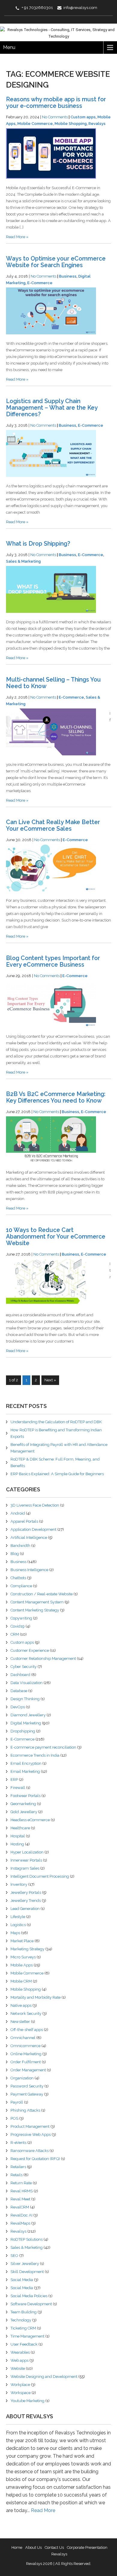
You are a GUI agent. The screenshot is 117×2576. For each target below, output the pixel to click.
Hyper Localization (27, 1852)
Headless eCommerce (30, 1820)
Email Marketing (25, 1771)
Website (18, 2368)
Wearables (20, 2352)
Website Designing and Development (44, 2377)
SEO (14, 2256)
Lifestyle (18, 1917)
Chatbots (18, 1578)
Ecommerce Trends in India (35, 1755)
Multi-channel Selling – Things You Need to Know (53, 683)
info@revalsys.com (80, 8)
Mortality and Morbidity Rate (36, 1997)
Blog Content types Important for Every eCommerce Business (53, 961)
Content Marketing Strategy (35, 1610)
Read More (43, 2510)
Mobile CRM (21, 1981)
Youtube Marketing (27, 2401)
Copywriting (21, 1618)
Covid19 (18, 1626)
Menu (9, 47)
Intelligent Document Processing (40, 1876)
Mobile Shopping (71, 124)
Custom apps (83, 117)
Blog (15, 1554)
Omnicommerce (25, 2046)
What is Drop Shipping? (38, 544)
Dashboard (20, 1675)
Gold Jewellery (24, 1812)
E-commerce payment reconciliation (43, 1747)
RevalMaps (20, 2223)
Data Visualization (27, 1683)
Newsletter (20, 2022)
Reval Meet (20, 2199)
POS (14, 2118)
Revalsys (97, 124)
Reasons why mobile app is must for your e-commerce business (56, 103)
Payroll (17, 2102)
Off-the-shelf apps (27, 2030)
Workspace (21, 2393)
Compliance (21, 1586)
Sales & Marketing (23, 561)
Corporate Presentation (87, 2547)
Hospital (18, 1836)
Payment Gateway (27, 2094)
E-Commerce (40, 283)
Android (18, 1513)
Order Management (28, 2070)
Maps (15, 1933)
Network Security (26, 2013)
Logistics (18, 1925)
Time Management (27, 2336)
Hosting (17, 1844)
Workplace (20, 2385)
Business (68, 276)
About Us (33, 2547)
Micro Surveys (23, 1957)
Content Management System (37, 1602)
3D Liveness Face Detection (35, 1505)
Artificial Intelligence (29, 1538)
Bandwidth (20, 1546)
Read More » (17, 237)
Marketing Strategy (27, 1949)
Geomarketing (23, 1804)
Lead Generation (25, 1909)
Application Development (33, 1529)
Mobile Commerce (35, 124)
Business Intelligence (29, 1570)
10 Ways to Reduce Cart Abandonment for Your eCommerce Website (56, 1237)
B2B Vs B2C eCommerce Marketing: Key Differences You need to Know (56, 1097)
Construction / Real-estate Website (42, 1594)
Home (17, 2547)
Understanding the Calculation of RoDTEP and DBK (56, 1422)
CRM (15, 1634)
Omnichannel (23, 2038)
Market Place (22, 1941)
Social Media (22, 2280)
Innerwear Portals (26, 1860)
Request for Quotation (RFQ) (35, 2159)
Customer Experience (30, 1650)
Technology (21, 2320)
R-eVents (18, 2143)
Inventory (19, 1884)
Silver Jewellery (25, 2264)
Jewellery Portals (26, 1892)
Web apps (19, 2360)
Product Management (30, 2126)
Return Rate (21, 2183)
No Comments (55, 117)
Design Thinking (25, 1699)
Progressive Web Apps (31, 2135)
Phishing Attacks (25, 2110)
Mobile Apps (22, 1965)
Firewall (18, 1788)
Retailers (18, 2167)
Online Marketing (26, 2054)
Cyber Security (24, 1667)
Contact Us (54, 2547)
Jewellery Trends (26, 1901)
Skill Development (27, 2272)
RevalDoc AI (21, 2215)
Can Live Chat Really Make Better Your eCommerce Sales (53, 825)
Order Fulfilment (26, 2062)
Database (19, 1691)
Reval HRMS (22, 2191)
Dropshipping (23, 1731)
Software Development (31, 2304)
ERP (14, 1780)
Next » (50, 1380)
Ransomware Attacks (30, 2151)
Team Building (24, 2312)
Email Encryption (26, 1763)
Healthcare (20, 1828)
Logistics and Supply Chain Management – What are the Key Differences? (52, 408)
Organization (22, 2078)
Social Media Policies (29, 2296)
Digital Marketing (26, 1723)
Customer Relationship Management (43, 1659)
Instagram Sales (25, 1868)
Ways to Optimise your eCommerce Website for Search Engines (56, 262)
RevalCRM (20, 2207)
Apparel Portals (24, 1521)
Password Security (27, 2086)
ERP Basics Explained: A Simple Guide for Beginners (57, 1474)
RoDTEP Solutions (27, 2239)
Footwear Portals (25, 1796)
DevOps (18, 1707)
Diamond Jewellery (28, 1715)
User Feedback (24, 2344)
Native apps (21, 2005)
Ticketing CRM (23, 2328)
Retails (16, 2175)
